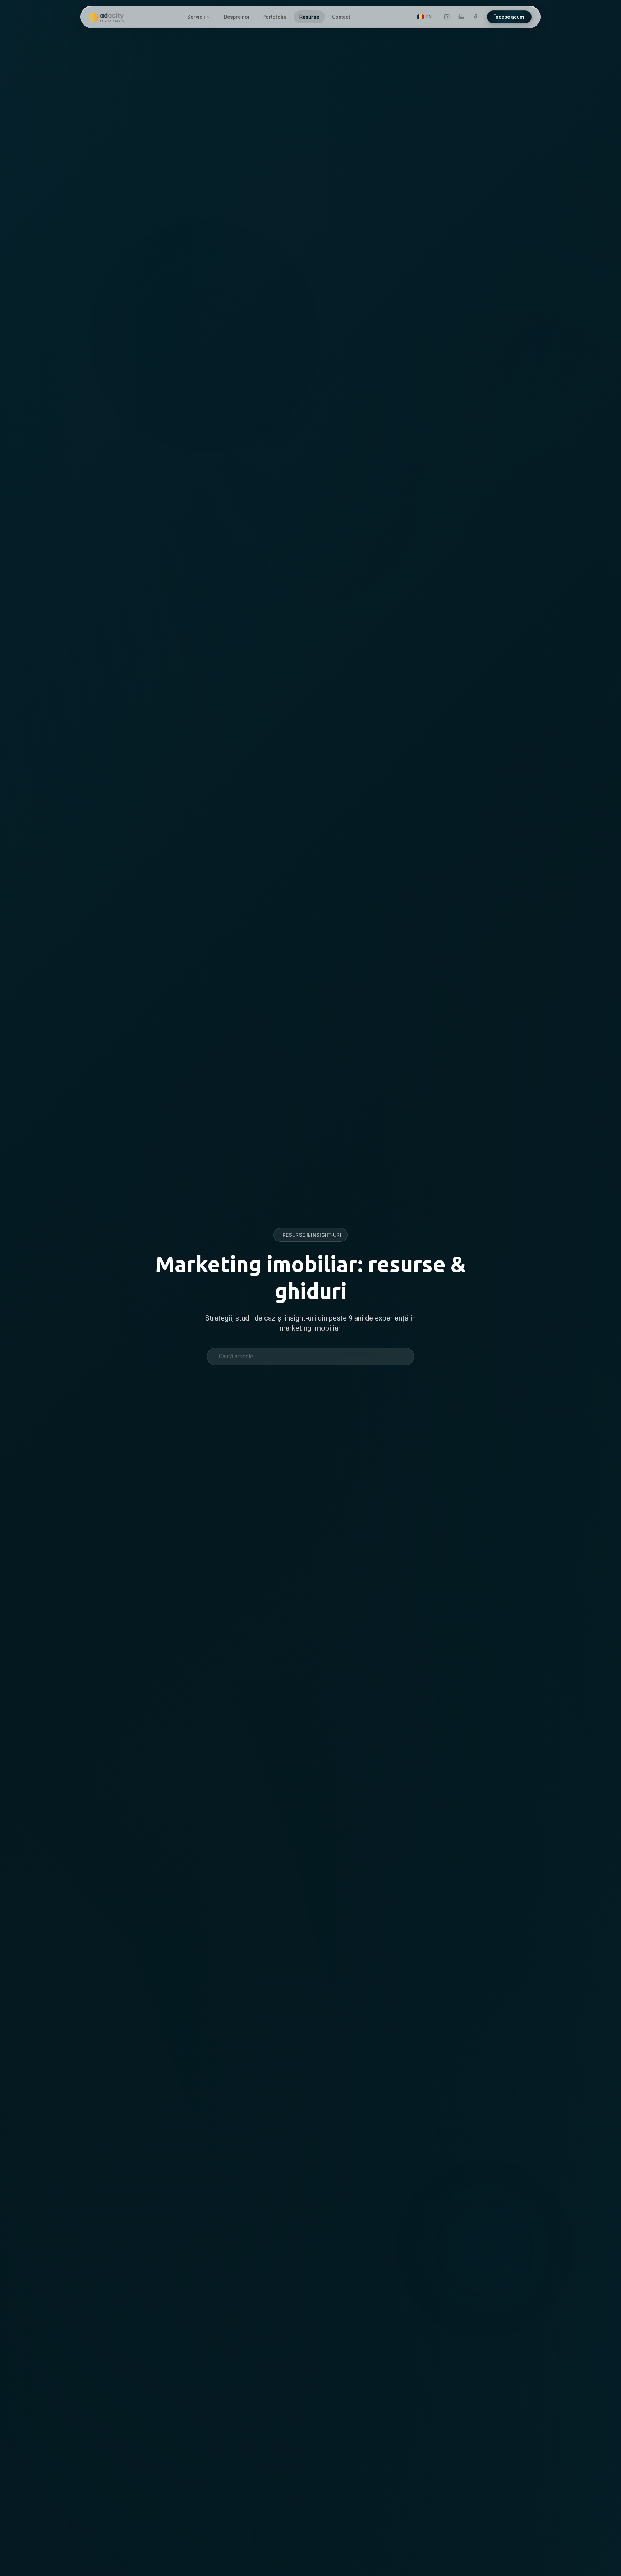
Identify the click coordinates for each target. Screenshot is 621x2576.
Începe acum (509, 17)
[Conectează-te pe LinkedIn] (461, 17)
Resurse (309, 17)
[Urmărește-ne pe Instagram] (447, 17)
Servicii (196, 17)
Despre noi (237, 17)
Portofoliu (274, 17)
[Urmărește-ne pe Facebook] (475, 17)
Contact (341, 17)
